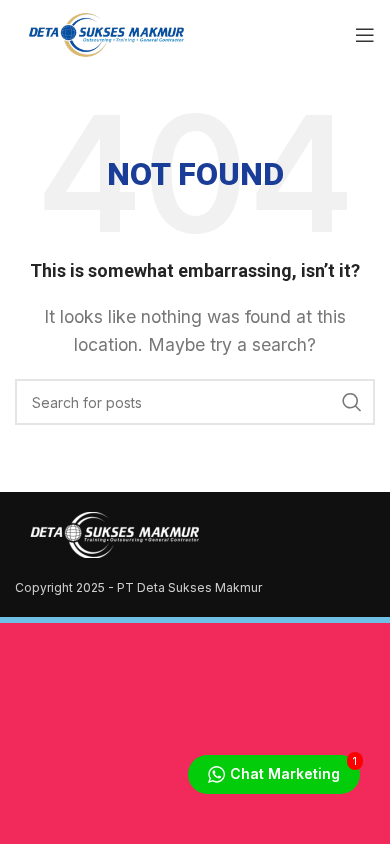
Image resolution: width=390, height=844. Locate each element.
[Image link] (115, 533)
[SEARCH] (352, 402)
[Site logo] (104, 33)
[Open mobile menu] (365, 35)
